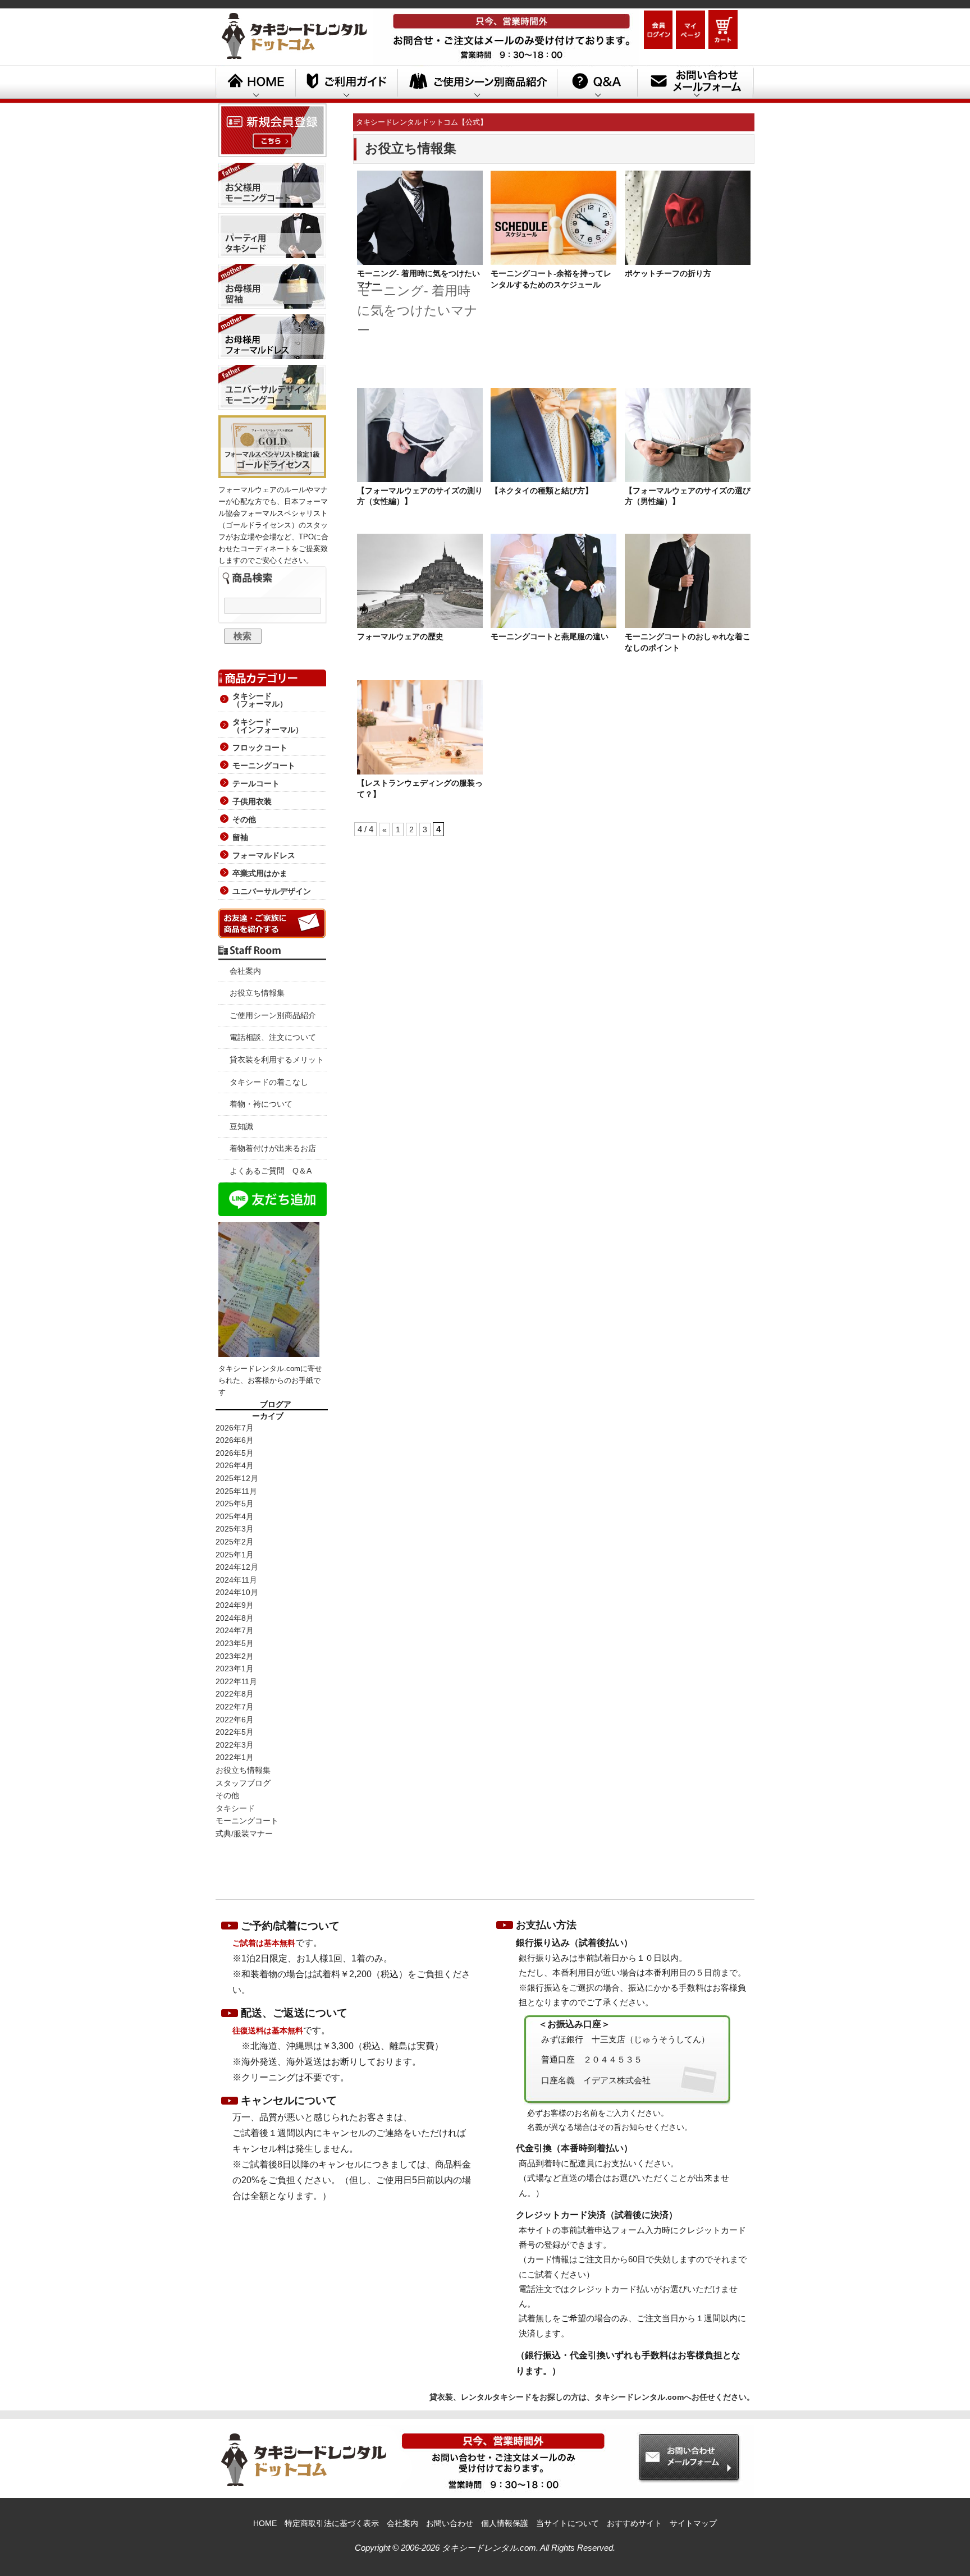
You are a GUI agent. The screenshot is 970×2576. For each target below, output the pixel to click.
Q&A (597, 84)
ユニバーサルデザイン (272, 891)
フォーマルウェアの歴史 (400, 636)
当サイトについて (568, 2523)
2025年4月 (235, 1516)
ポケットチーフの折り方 (668, 273)
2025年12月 (237, 1478)
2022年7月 (235, 1707)
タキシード (235, 1808)
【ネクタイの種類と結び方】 (542, 491)
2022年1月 (235, 1757)
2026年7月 (235, 1428)
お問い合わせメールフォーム (696, 84)
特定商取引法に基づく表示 (332, 2523)
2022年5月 (235, 1732)
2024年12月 (237, 1567)
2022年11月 (236, 1681)
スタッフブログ (243, 1783)
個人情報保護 (505, 2523)
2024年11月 (236, 1580)
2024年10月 (237, 1592)
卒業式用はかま (260, 873)
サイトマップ (693, 2523)
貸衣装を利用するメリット (277, 1060)
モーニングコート (264, 766)
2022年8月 (235, 1694)
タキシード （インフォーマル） (268, 726)
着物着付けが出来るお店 (273, 1148)
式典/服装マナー (244, 1834)
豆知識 (241, 1126)
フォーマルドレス (264, 855)
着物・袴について (261, 1104)
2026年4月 (235, 1465)
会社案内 (245, 971)
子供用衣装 (252, 801)
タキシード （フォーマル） (260, 700)
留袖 (240, 837)
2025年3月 (235, 1529)
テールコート (256, 783)
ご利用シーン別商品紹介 (477, 84)
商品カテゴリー (272, 676)
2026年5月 (235, 1453)
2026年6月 (235, 1440)
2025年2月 (235, 1542)
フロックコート (260, 748)
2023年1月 (235, 1669)
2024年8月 (235, 1618)
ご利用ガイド (346, 84)
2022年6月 (235, 1720)
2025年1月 (235, 1555)
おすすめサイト (634, 2523)
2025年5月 (235, 1504)
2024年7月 (235, 1630)
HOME (255, 84)
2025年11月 (236, 1491)
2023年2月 (235, 1656)
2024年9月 (235, 1605)
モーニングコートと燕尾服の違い (550, 636)
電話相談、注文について (273, 1037)
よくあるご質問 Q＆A (271, 1171)
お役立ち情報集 (257, 993)
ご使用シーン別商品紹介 (273, 1015)
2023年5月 (235, 1643)
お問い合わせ (450, 2523)
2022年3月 (235, 1745)
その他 (244, 819)
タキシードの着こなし (269, 1082)
